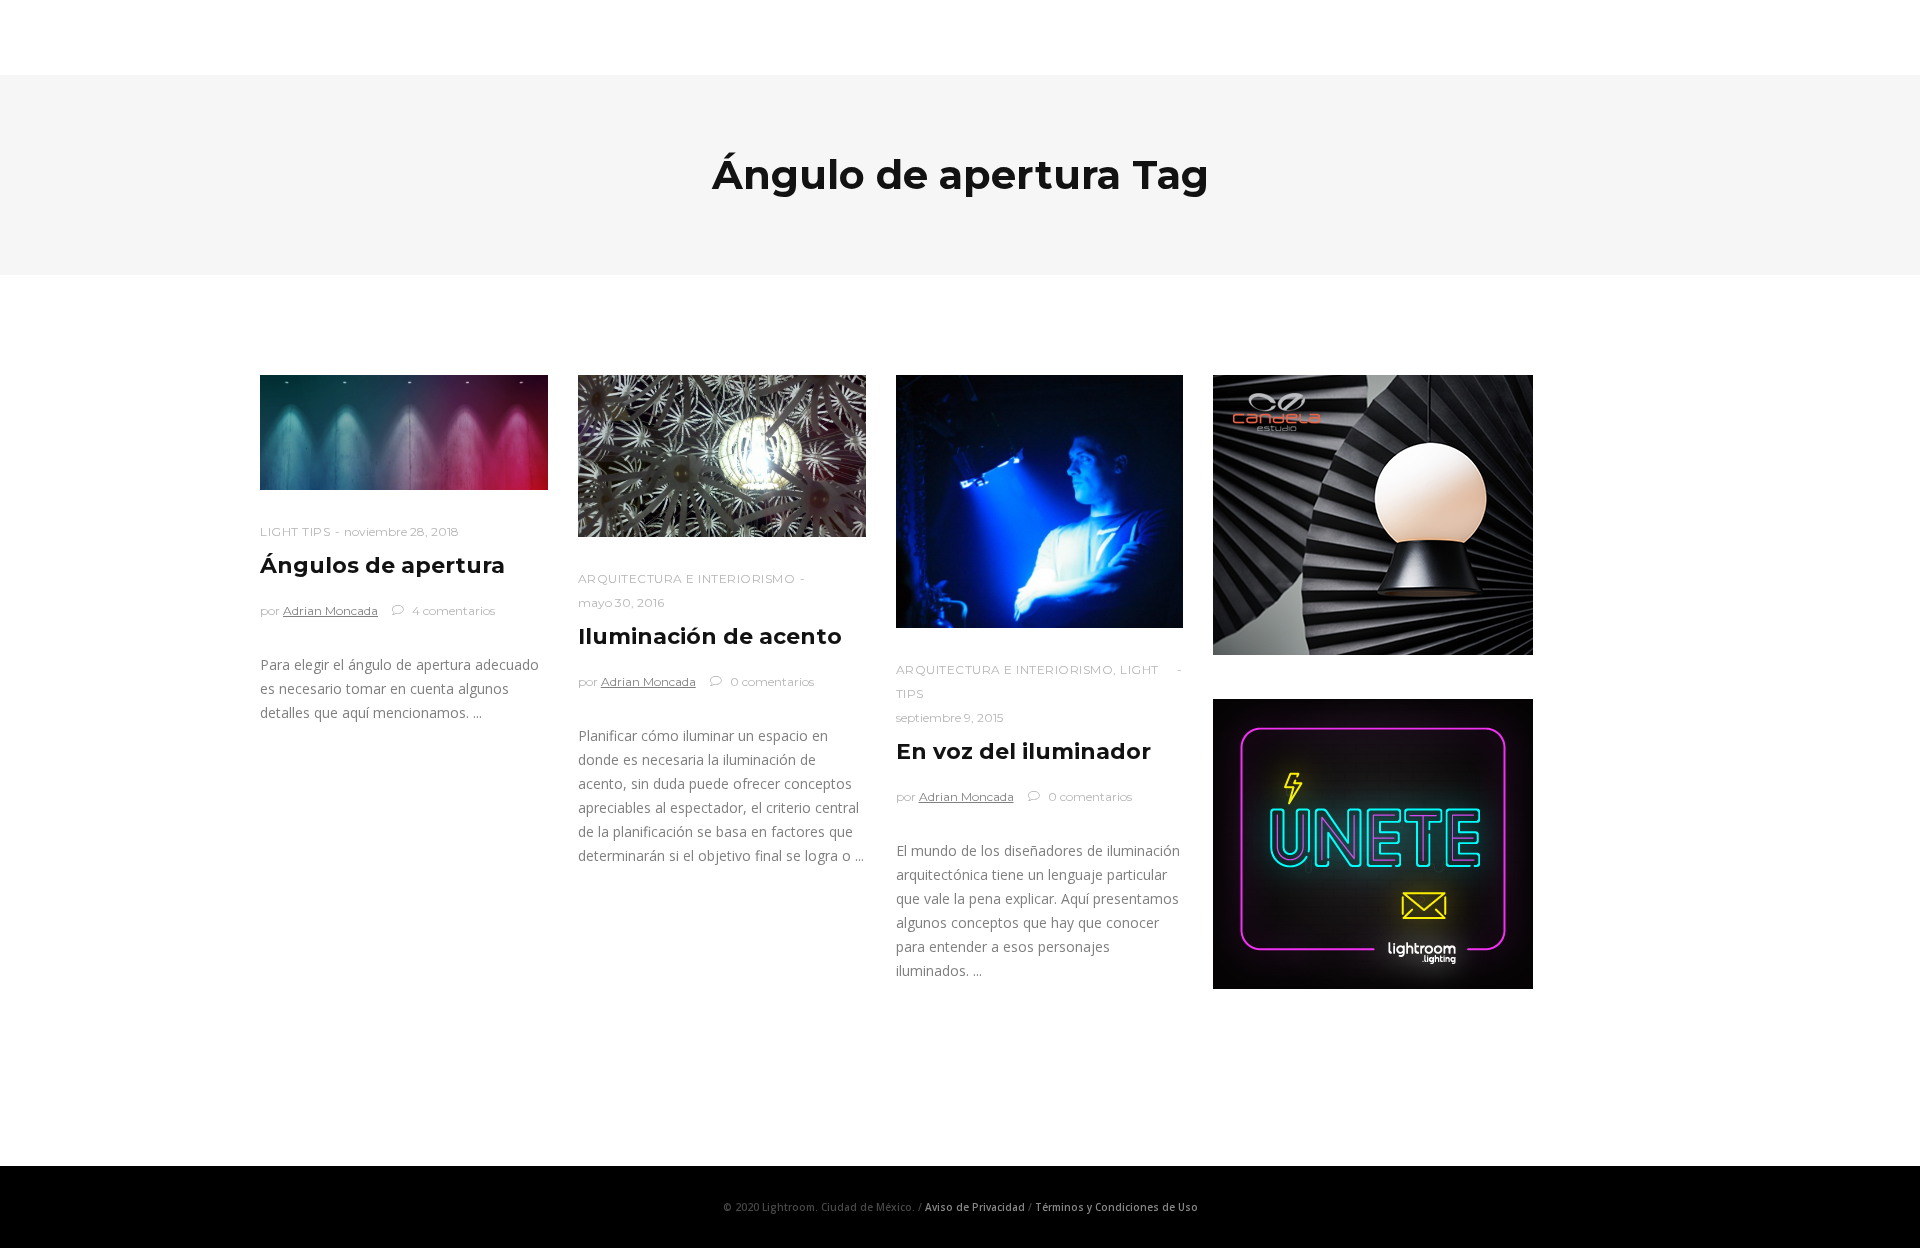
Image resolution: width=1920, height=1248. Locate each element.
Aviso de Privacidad (975, 1207)
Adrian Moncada (330, 610)
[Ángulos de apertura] (404, 432)
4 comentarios (452, 610)
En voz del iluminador (1023, 751)
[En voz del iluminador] (1040, 501)
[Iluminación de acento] (722, 456)
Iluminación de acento (710, 636)
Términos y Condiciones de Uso (1116, 1207)
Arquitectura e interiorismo (687, 578)
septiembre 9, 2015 (949, 717)
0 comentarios (770, 681)
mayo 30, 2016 (621, 602)
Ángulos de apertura (382, 565)
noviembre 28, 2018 (401, 531)
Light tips (295, 531)
